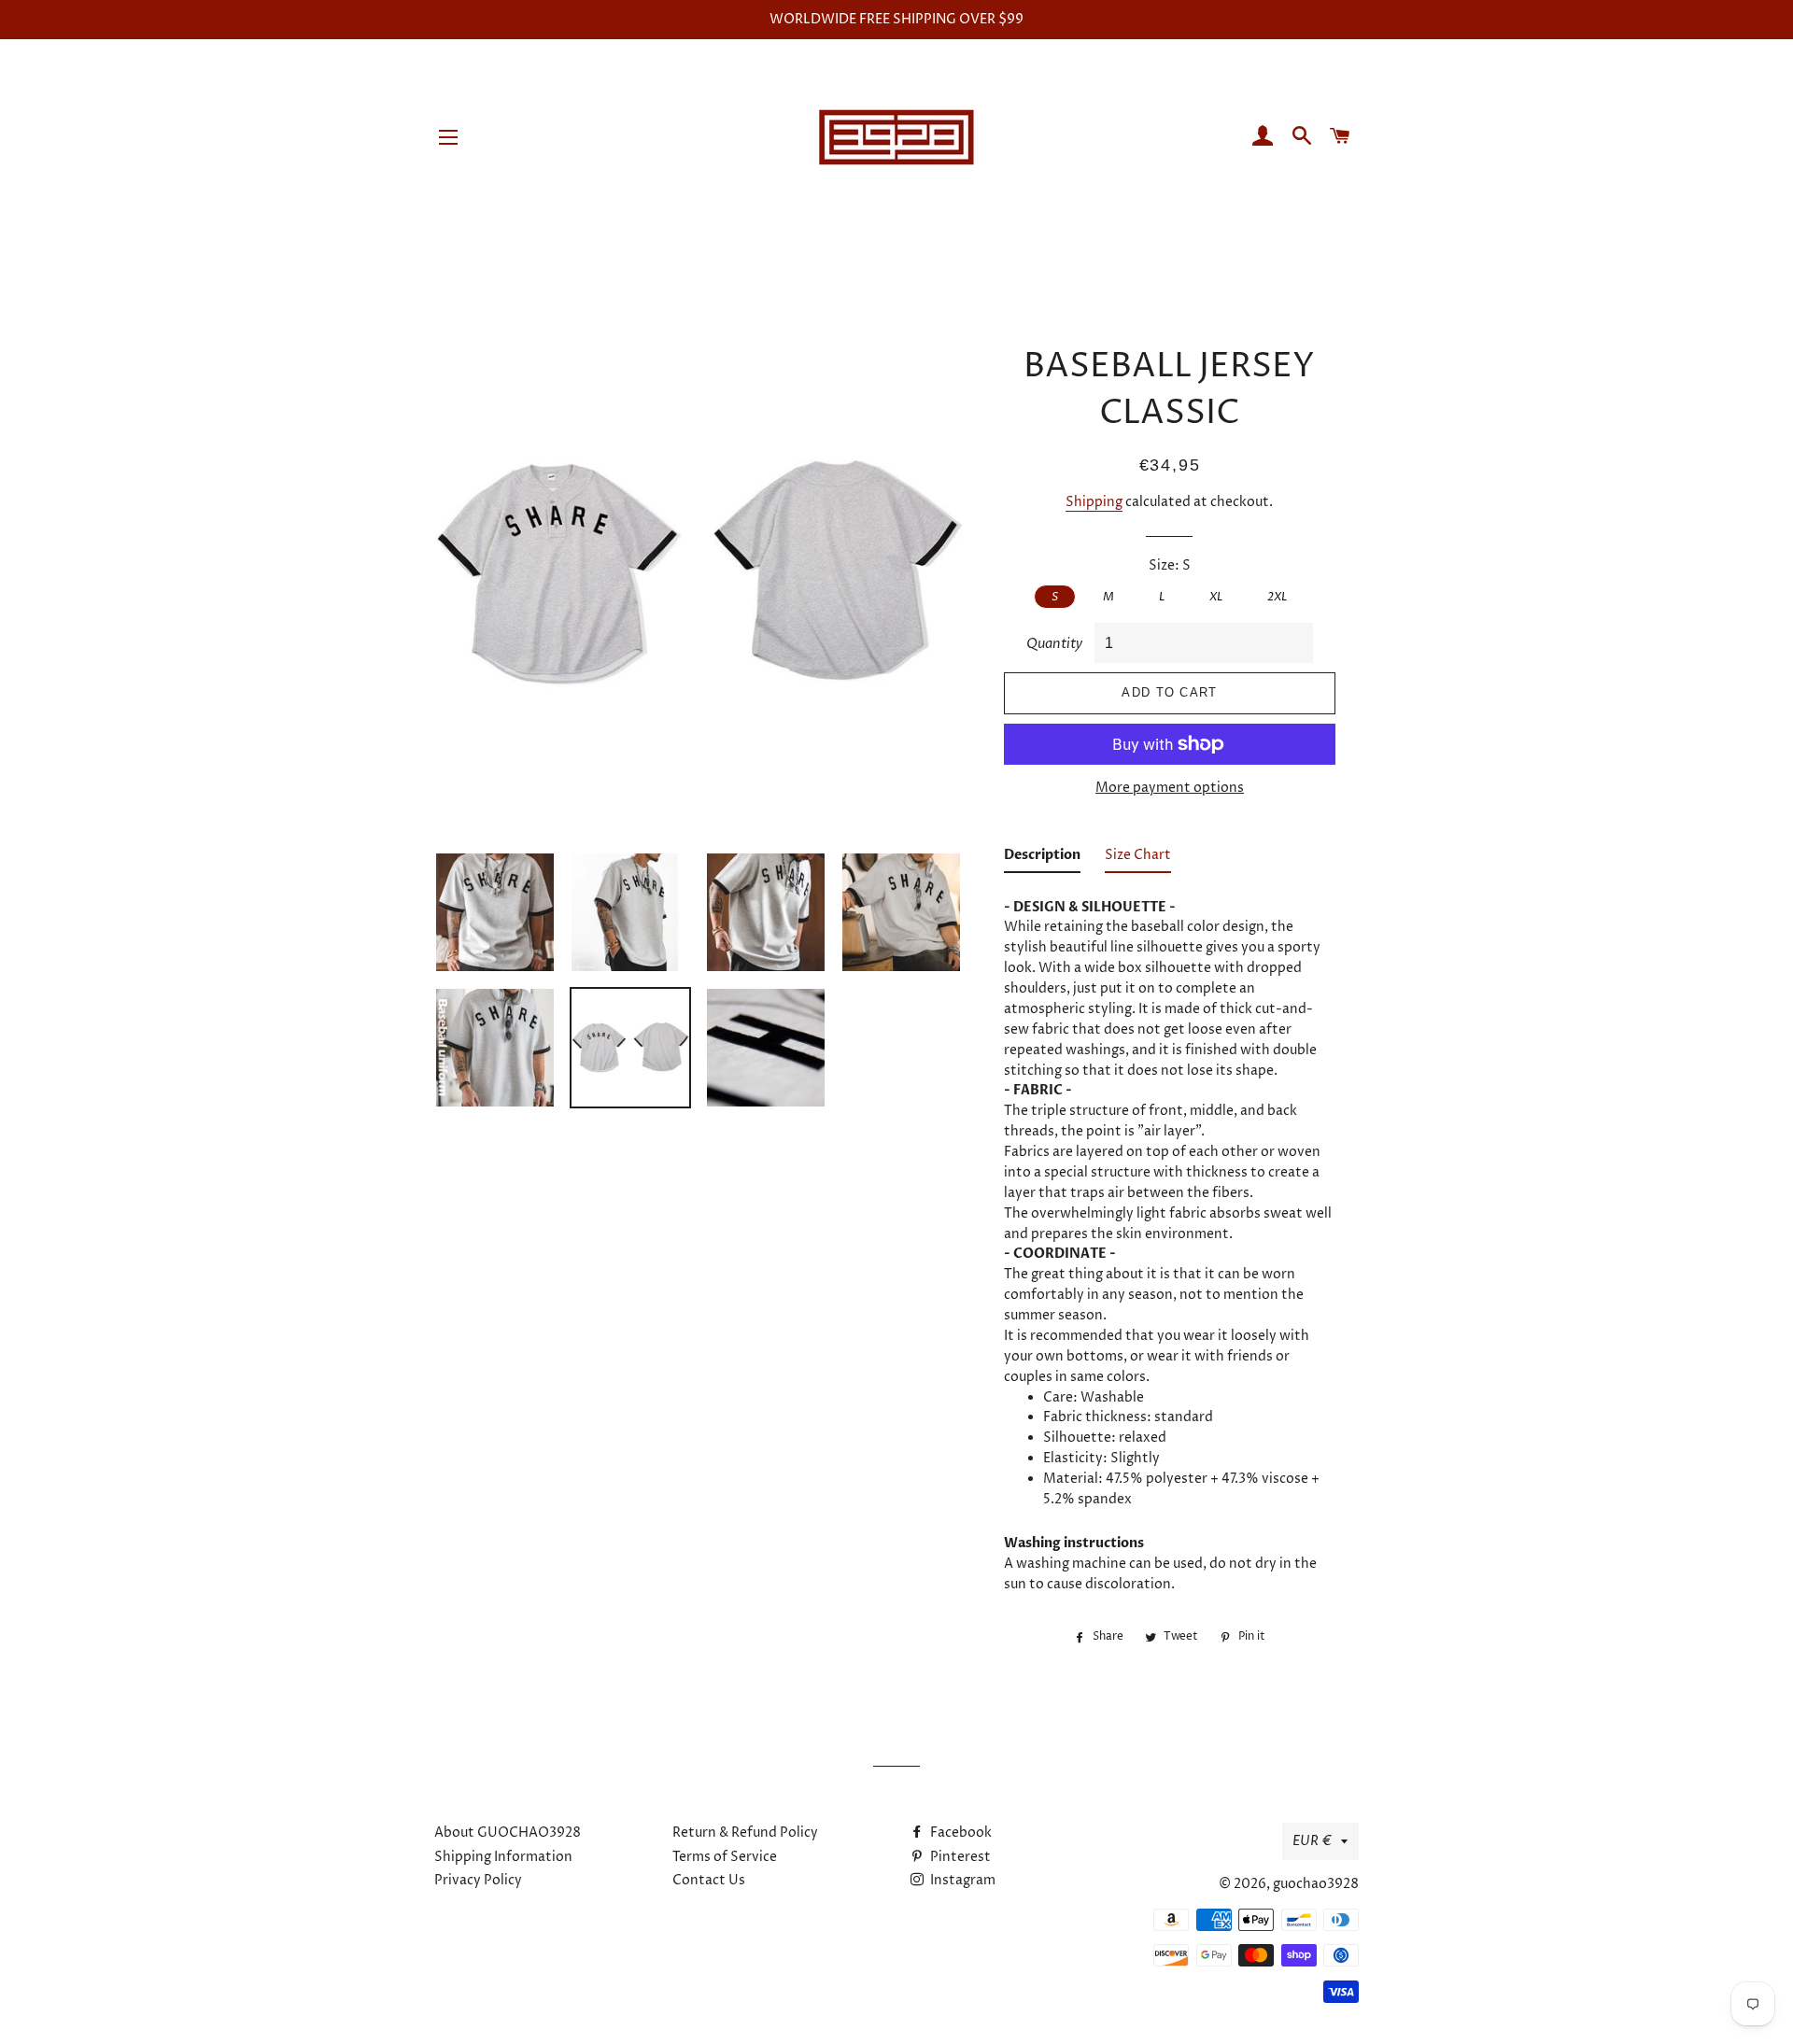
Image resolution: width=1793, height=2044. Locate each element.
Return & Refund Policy (745, 1833)
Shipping (1094, 502)
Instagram (961, 1880)
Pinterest (959, 1857)
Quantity (1054, 644)
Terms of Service (725, 1857)
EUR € (1312, 1841)
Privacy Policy (478, 1880)
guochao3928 (1316, 1884)
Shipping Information (503, 1857)
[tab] (1042, 859)
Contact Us (709, 1880)
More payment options (1170, 788)
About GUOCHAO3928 (508, 1833)
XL (1216, 597)
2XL (1277, 597)
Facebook (960, 1833)
